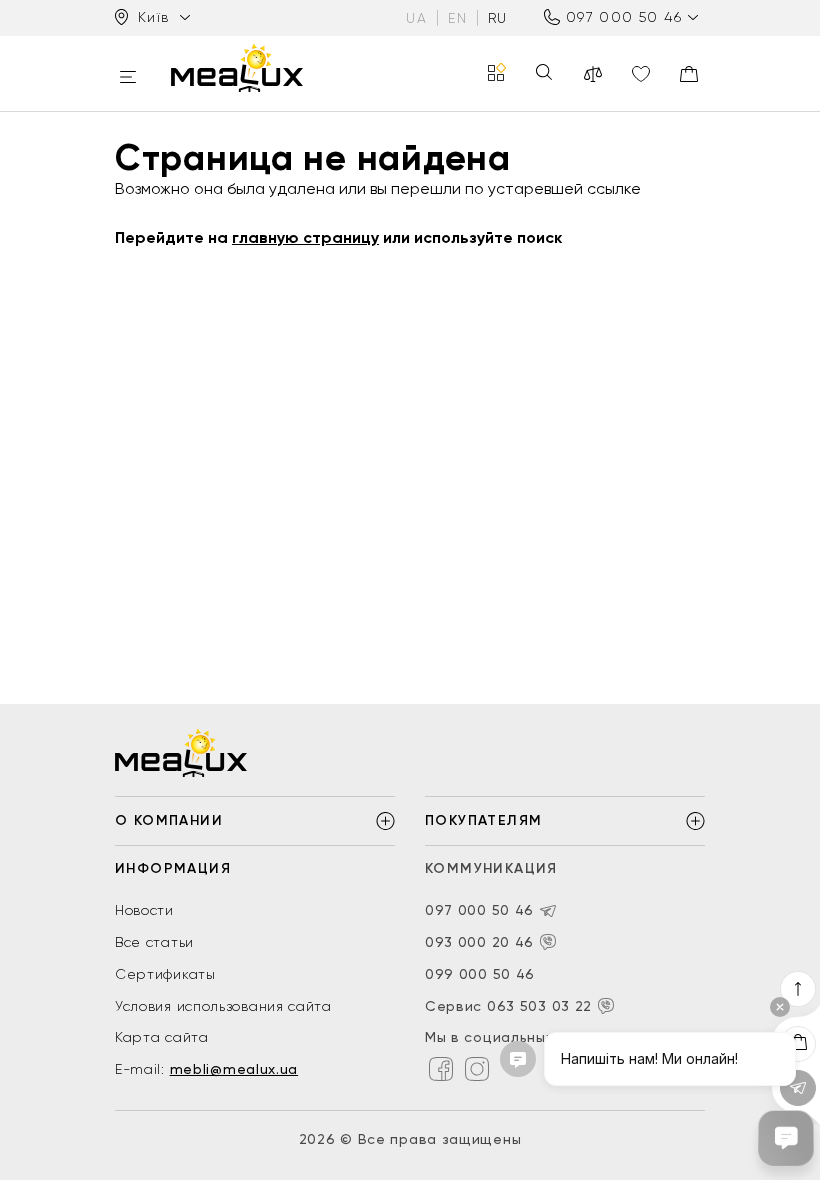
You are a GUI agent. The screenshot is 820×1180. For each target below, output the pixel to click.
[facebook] (441, 1069)
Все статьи (154, 942)
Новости (144, 910)
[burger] (128, 78)
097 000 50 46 (624, 17)
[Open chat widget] (786, 1138)
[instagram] (477, 1069)
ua (416, 18)
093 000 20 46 (479, 942)
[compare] (593, 74)
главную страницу (305, 237)
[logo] (237, 68)
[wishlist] (641, 74)
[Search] (544, 73)
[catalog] (497, 73)
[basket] (689, 74)
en (457, 18)
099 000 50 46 (480, 974)
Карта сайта (162, 1037)
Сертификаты (165, 974)
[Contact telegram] (548, 911)
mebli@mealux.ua (234, 1069)
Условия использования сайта (223, 1006)
